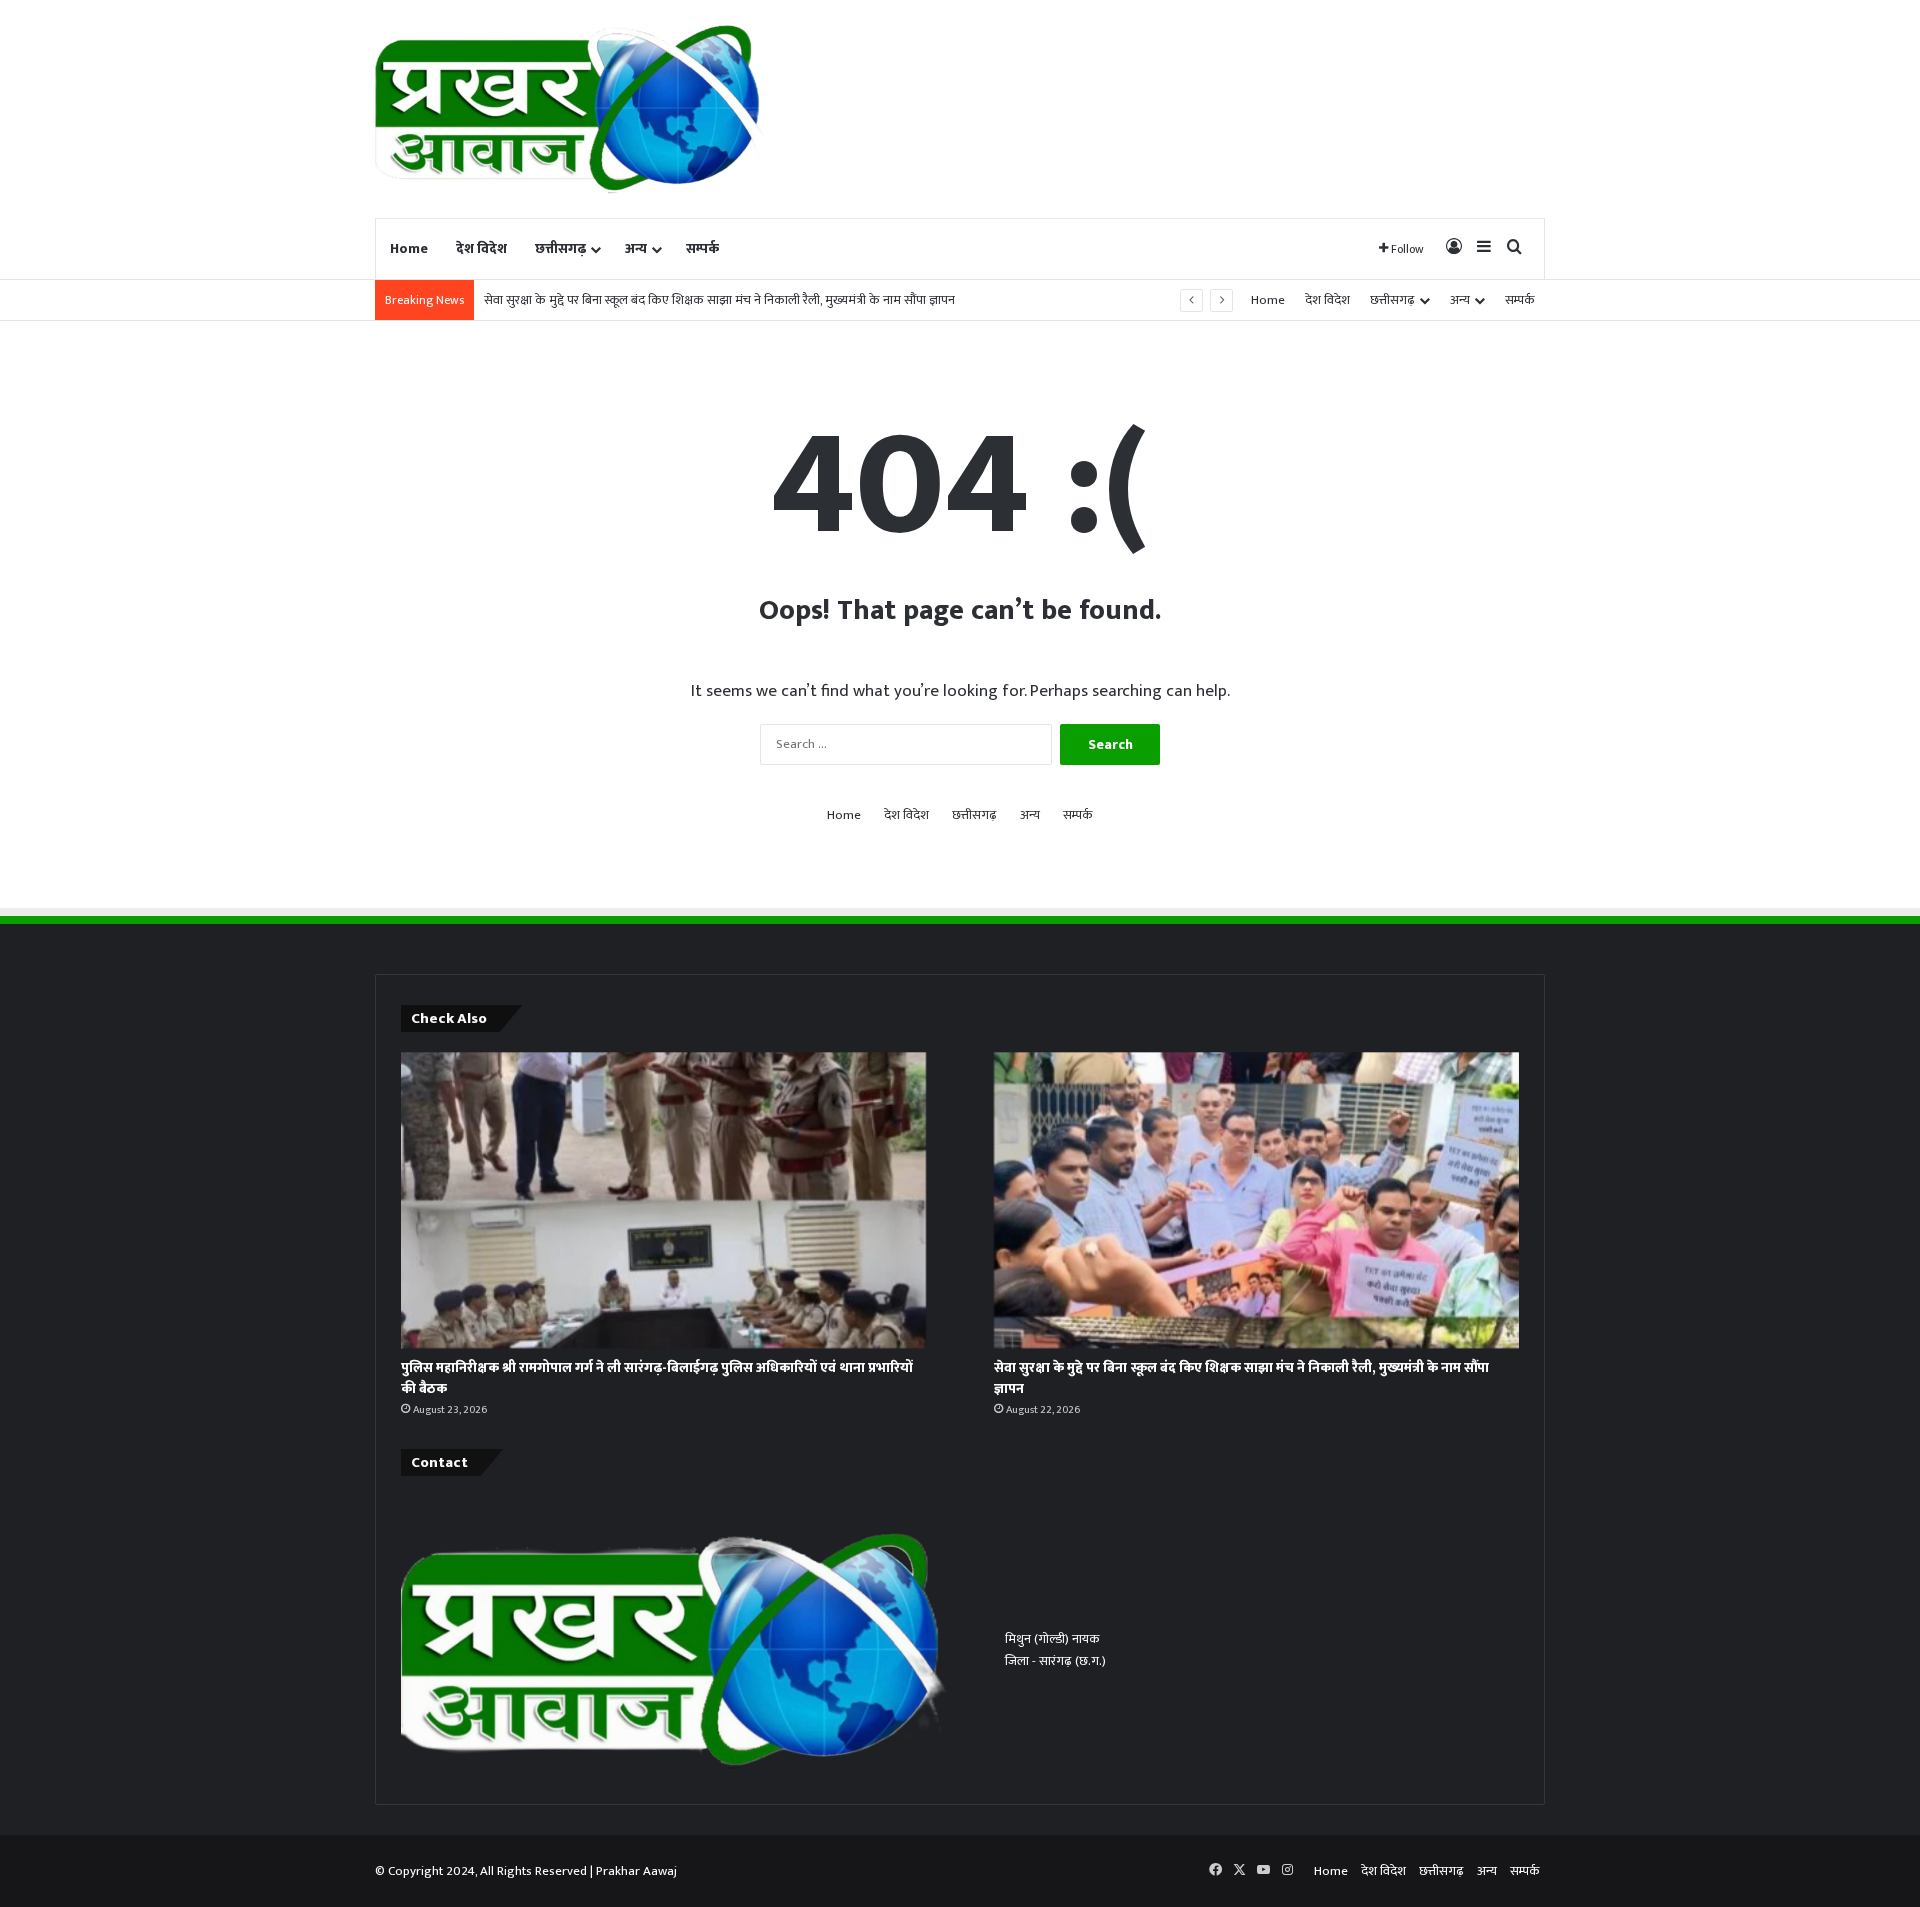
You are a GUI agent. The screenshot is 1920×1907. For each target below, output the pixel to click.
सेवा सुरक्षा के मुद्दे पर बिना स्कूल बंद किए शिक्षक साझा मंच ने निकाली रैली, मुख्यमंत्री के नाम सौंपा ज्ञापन (1241, 1378)
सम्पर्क (702, 248)
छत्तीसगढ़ (560, 248)
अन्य (636, 248)
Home (409, 248)
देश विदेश (481, 248)
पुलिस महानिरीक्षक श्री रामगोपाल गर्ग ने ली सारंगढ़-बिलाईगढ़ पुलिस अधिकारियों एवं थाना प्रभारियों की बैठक (657, 1378)
